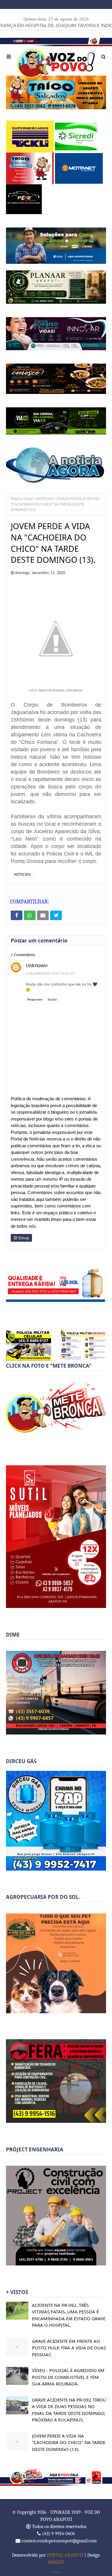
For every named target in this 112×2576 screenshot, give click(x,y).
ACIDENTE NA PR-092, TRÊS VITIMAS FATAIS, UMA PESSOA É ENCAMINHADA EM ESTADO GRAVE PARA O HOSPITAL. (69, 2315)
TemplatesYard (56, 2572)
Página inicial (22, 499)
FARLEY (56, 2562)
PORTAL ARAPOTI (65, 2555)
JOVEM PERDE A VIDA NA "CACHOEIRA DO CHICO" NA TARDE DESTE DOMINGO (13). (69, 2442)
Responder (35, 999)
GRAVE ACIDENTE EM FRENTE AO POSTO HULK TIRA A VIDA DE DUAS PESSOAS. (69, 2348)
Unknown (37, 966)
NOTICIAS (45, 499)
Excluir (52, 999)
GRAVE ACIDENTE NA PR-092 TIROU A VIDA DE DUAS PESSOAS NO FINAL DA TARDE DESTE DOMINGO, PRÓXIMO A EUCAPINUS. (69, 2410)
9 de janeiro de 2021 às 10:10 (50, 973)
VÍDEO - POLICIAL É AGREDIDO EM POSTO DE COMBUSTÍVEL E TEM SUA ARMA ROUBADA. (68, 2377)
